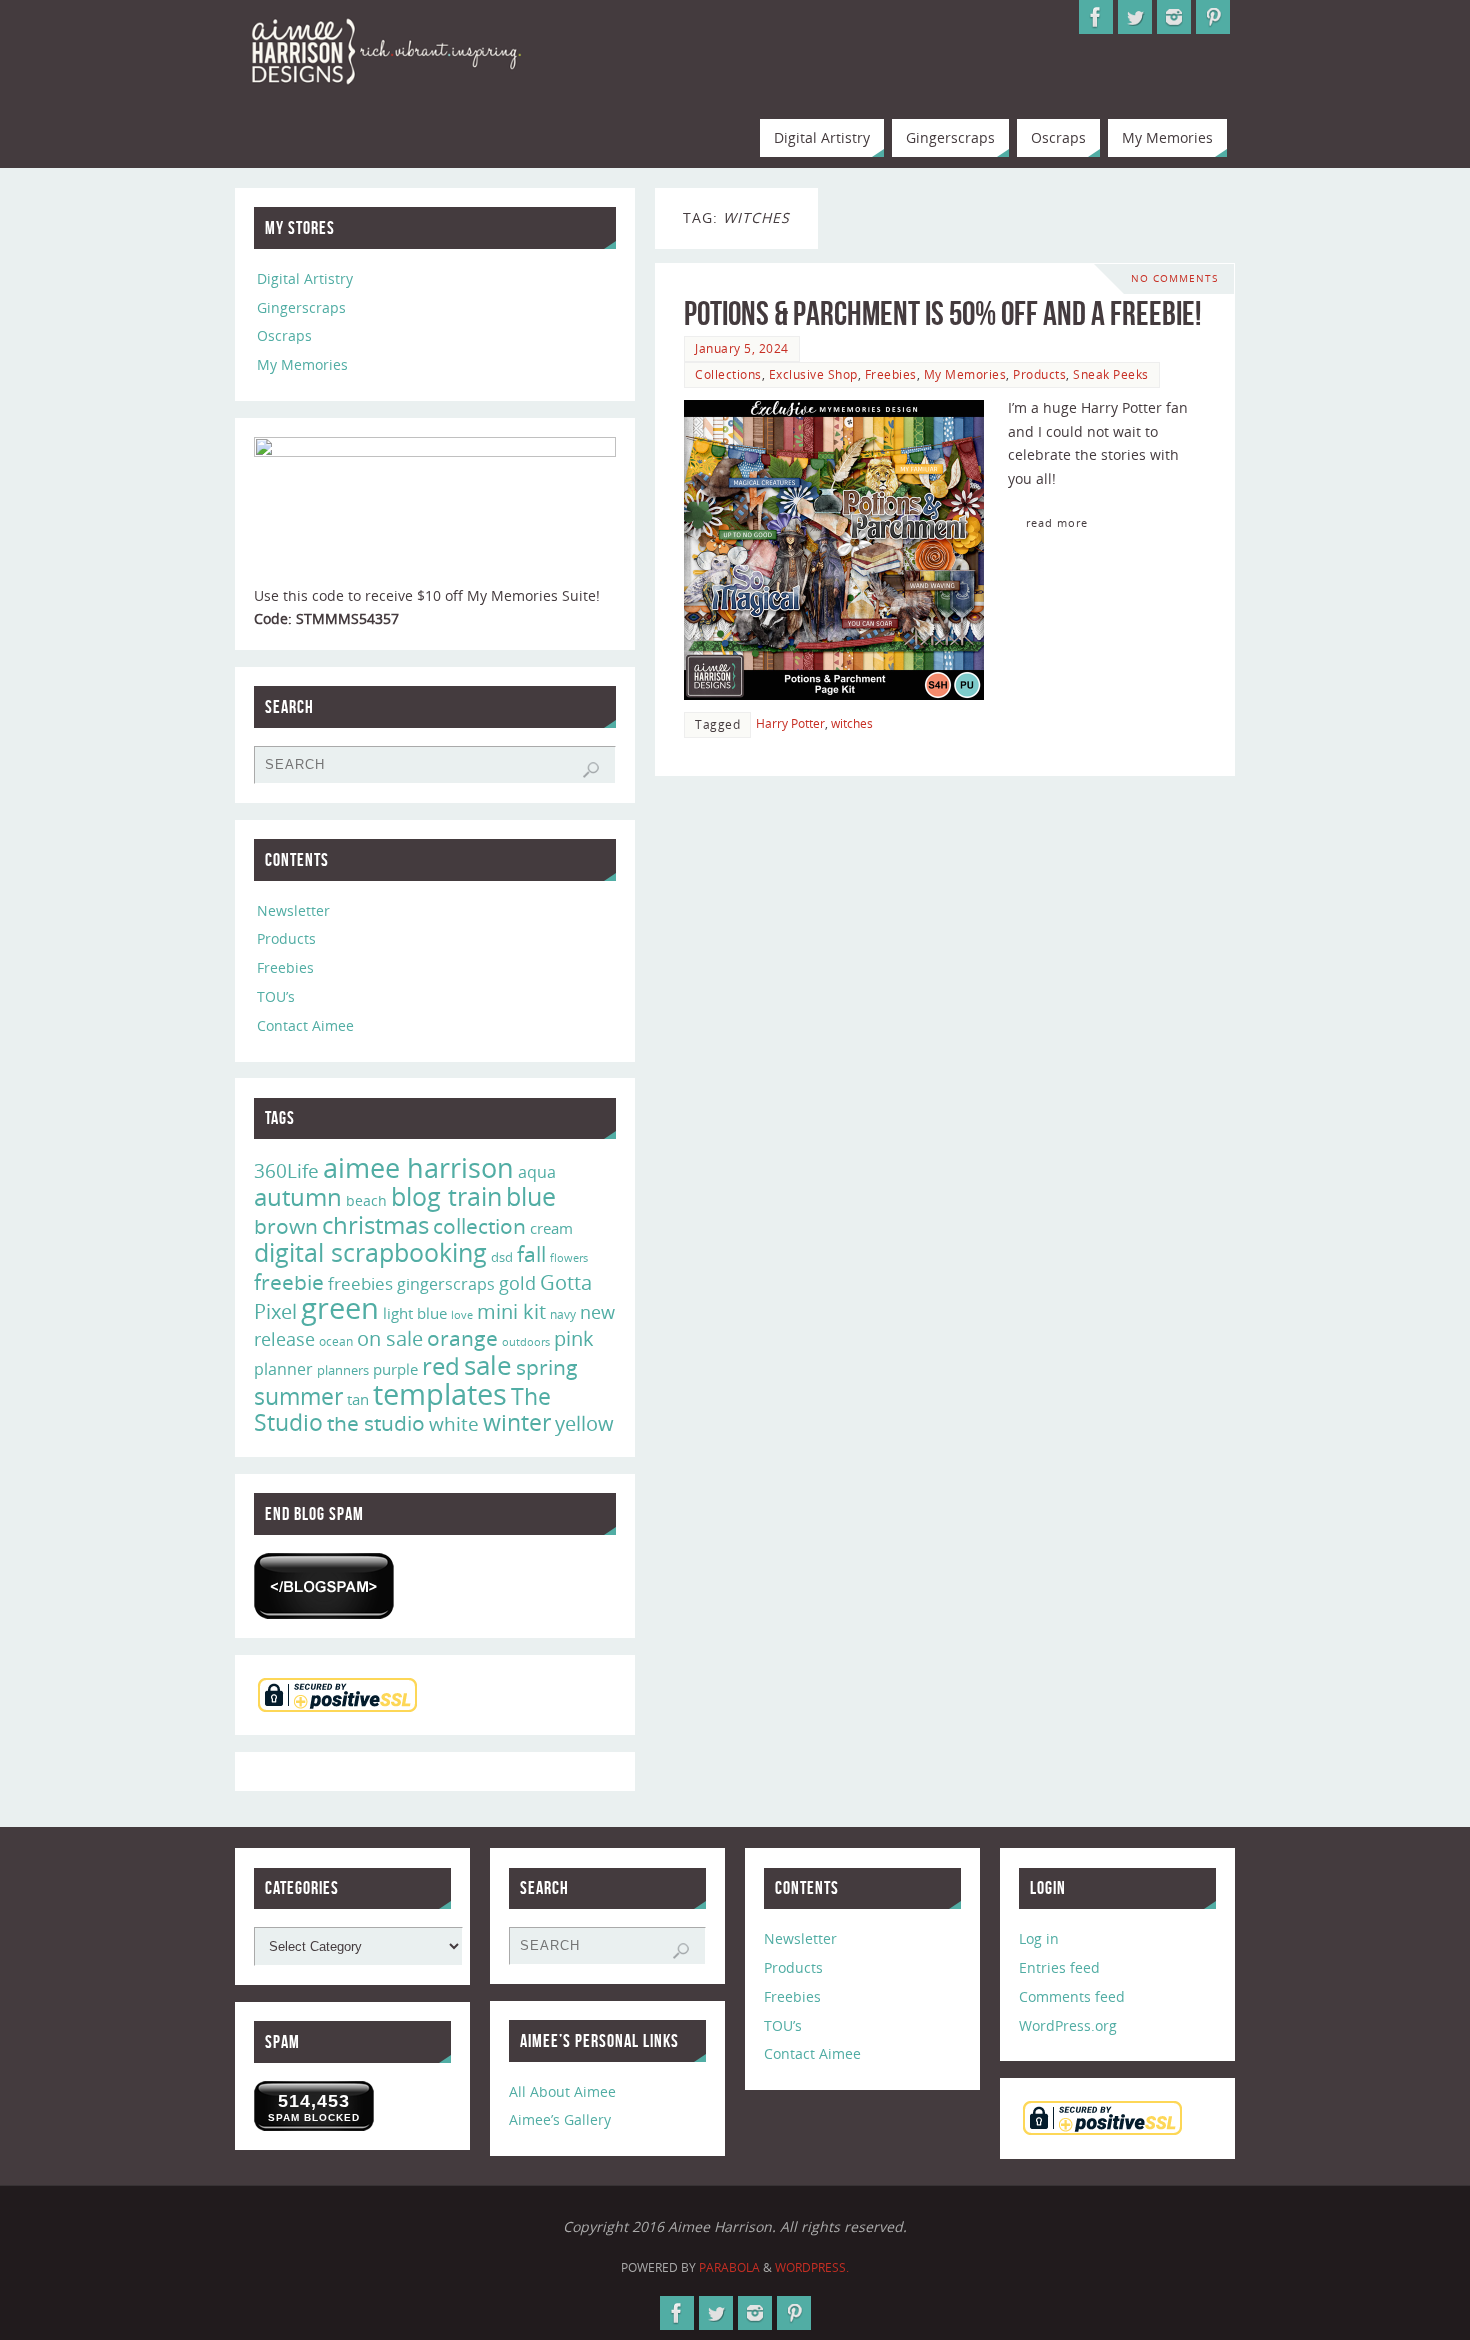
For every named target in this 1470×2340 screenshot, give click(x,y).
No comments (1174, 278)
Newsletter (293, 910)
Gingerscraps (301, 307)
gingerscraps (446, 1284)
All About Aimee (562, 2091)
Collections (728, 374)
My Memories (965, 374)
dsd (502, 1257)
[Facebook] (1096, 17)
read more (1057, 522)
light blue (415, 1313)
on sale (390, 1338)
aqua (537, 1172)
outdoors (526, 1341)
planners (343, 1370)
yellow (584, 1423)
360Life (286, 1171)
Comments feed (1072, 1996)
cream (551, 1228)
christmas (375, 1224)
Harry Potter (790, 723)
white (454, 1424)
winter (517, 1422)
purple (395, 1369)
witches (852, 723)
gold (517, 1283)
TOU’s (276, 996)
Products (1039, 374)
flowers (569, 1258)
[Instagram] (1174, 17)
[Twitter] (1135, 17)
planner (283, 1369)
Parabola (729, 2267)
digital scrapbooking (370, 1252)
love (462, 1314)
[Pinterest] (1213, 17)
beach (366, 1200)
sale (488, 1365)
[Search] (591, 770)
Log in (1039, 1938)
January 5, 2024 (742, 348)
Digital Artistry (305, 278)
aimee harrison (418, 1168)
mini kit (511, 1311)
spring (547, 1367)
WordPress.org (1068, 2025)
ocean (336, 1341)
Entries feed (1059, 1967)
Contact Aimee (305, 1025)
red (441, 1365)
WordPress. (812, 2267)
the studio (376, 1423)
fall (531, 1253)
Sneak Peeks (1111, 374)
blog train (446, 1196)
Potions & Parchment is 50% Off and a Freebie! (942, 313)
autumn (298, 1197)
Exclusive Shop (813, 374)
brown (286, 1225)
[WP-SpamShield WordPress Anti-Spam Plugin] (324, 1586)
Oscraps (284, 335)
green (340, 1308)
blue (531, 1196)
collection (479, 1226)
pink (574, 1338)
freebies (360, 1283)
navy (563, 1314)
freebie (289, 1281)
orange (462, 1338)
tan (358, 1399)
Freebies (891, 374)
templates (440, 1394)
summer (298, 1396)
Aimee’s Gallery (560, 2119)
